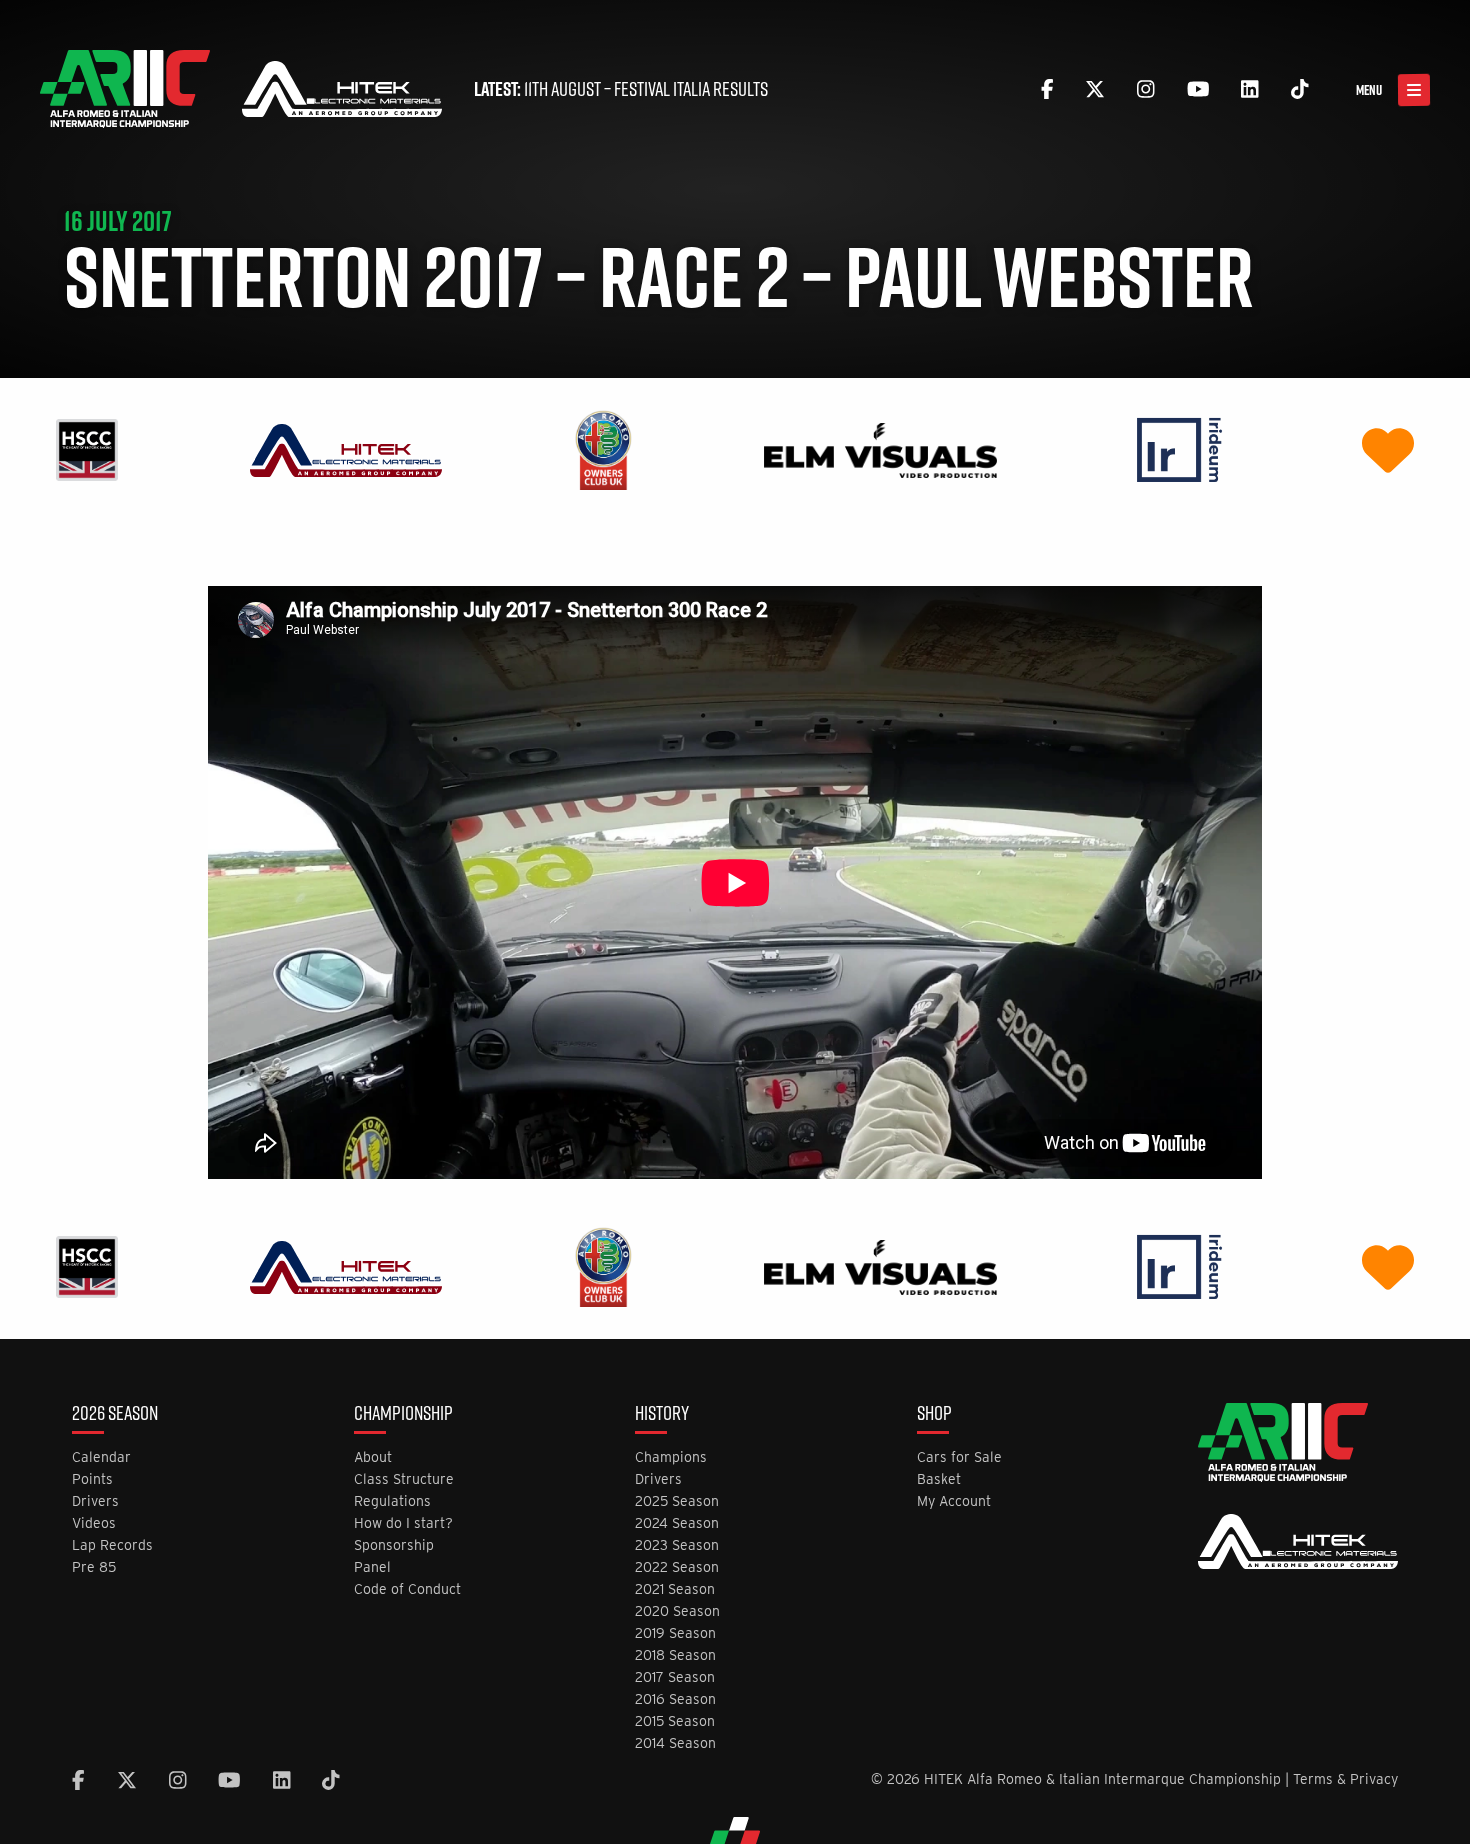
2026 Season (115, 1415)
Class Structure (404, 1479)
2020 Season (677, 1611)
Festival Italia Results (691, 89)
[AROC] (603, 449)
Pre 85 (94, 1567)
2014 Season (675, 1743)
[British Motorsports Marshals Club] (1388, 449)
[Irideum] (1179, 449)
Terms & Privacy (1345, 1779)
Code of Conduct (407, 1589)
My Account (954, 1501)
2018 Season (675, 1655)
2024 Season (677, 1523)
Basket (939, 1479)
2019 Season (675, 1633)
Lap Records (112, 1545)
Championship (403, 1415)
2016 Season (675, 1699)
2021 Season (675, 1589)
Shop (934, 1415)
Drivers (95, 1501)
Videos (94, 1523)
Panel (372, 1567)
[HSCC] (87, 449)
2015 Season (675, 1721)
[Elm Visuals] (880, 449)
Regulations (392, 1501)
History (662, 1415)
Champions (671, 1457)
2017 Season (675, 1677)
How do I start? (403, 1523)
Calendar (101, 1457)
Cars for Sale (959, 1457)
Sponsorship (394, 1545)
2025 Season (677, 1501)
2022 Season (677, 1567)
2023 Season (677, 1545)
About (373, 1457)
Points (92, 1479)
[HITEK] (346, 449)
